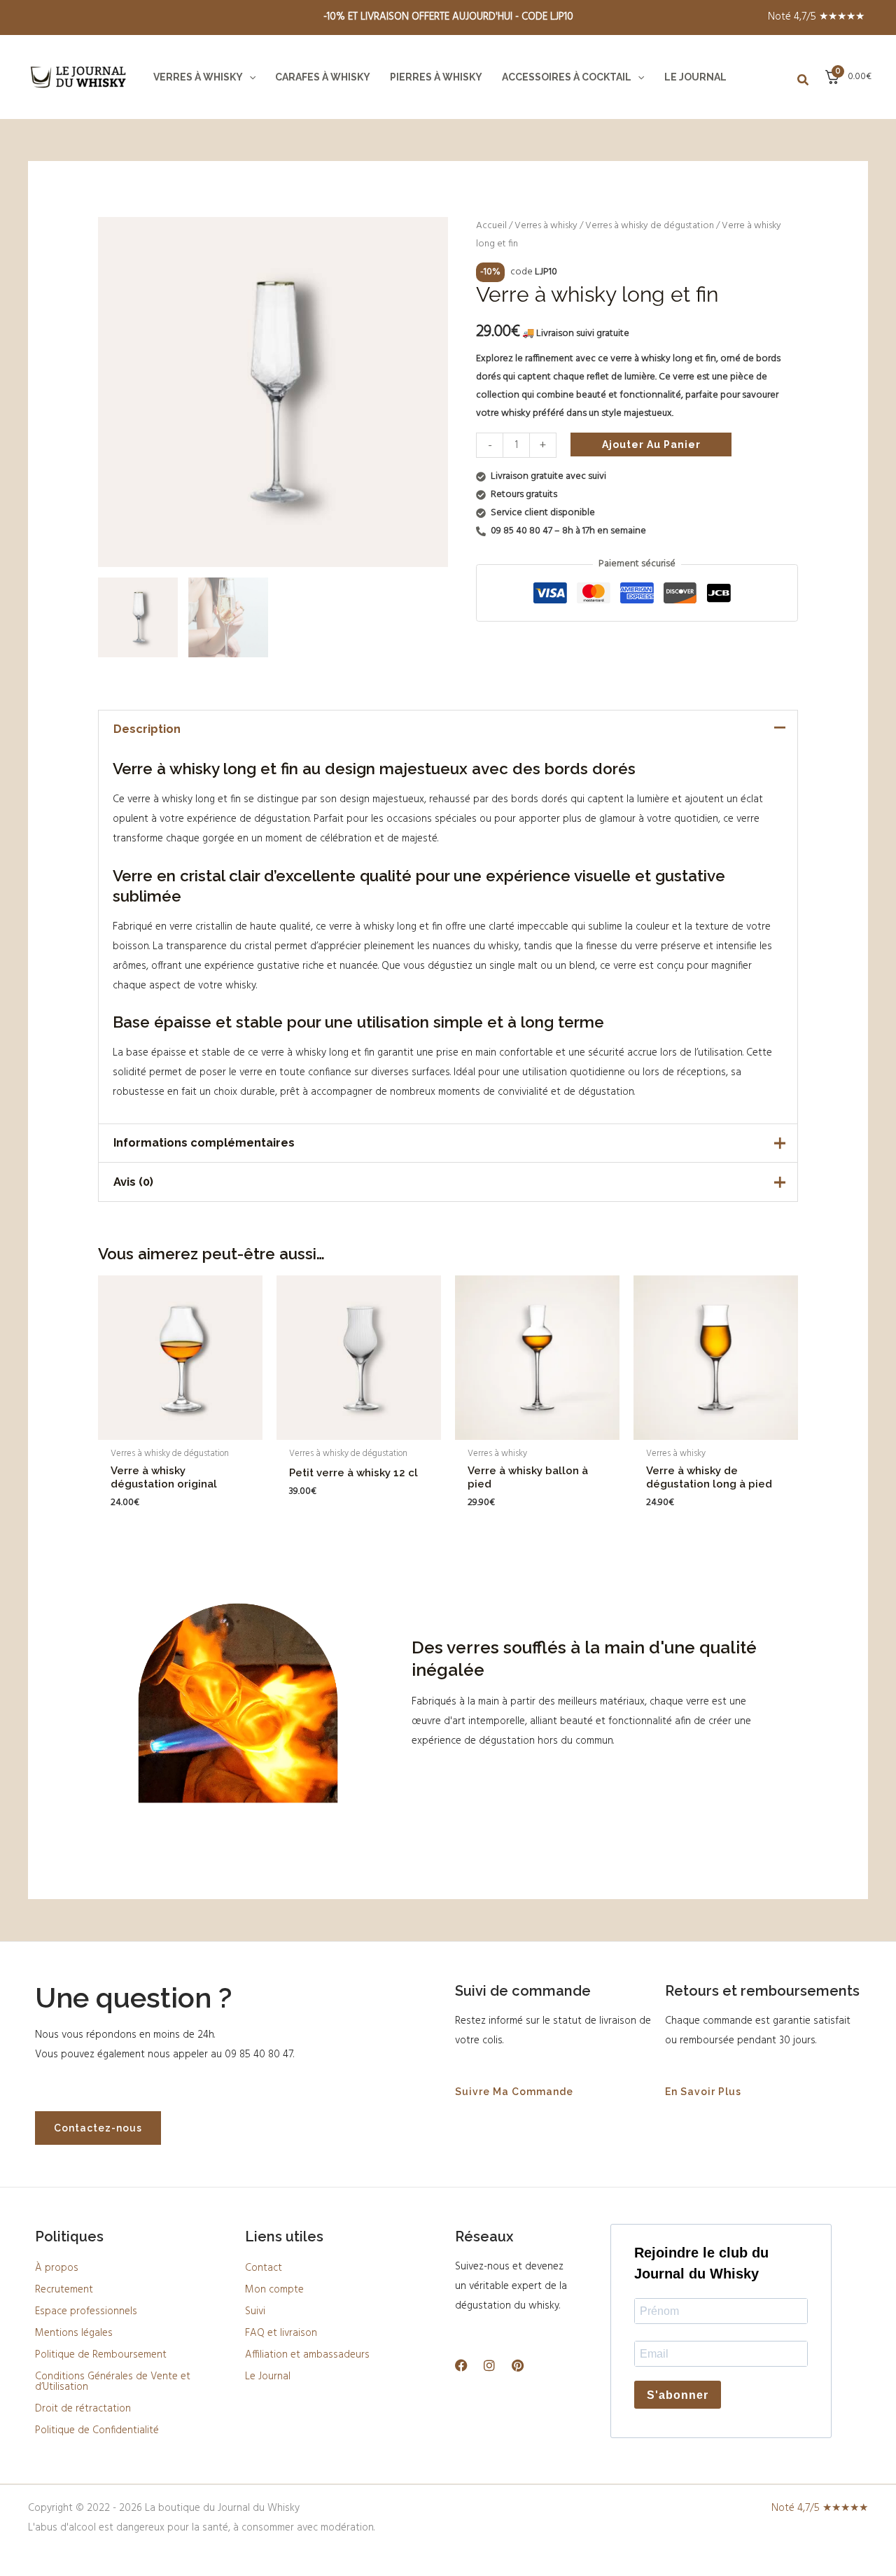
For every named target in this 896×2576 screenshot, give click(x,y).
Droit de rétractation (83, 2409)
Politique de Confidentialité (97, 2430)
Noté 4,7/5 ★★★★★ (816, 17)
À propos (57, 2268)
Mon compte (274, 2290)
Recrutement (64, 2290)
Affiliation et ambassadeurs (307, 2355)
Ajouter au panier (651, 444)
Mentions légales (74, 2333)
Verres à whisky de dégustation (650, 226)
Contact (264, 2268)
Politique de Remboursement (101, 2355)
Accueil (491, 226)
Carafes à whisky (323, 77)
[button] (249, 77)
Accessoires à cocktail (567, 77)
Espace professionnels (86, 2311)
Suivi (255, 2311)
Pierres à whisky (436, 77)
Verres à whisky (198, 77)
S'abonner (678, 2395)
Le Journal (695, 77)
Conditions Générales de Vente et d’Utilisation (113, 2382)
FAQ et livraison (281, 2333)
